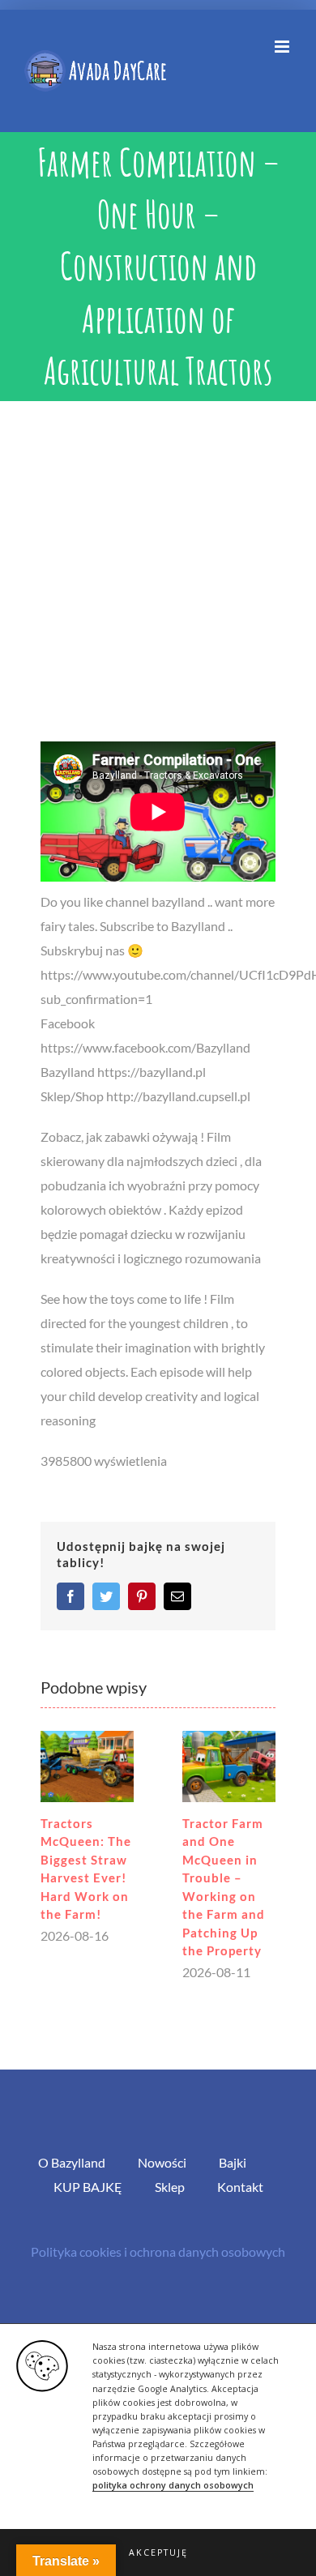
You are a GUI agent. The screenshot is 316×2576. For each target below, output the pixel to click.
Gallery (87, 1766)
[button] (158, 2553)
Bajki (233, 2162)
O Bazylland (72, 2162)
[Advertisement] (158, 567)
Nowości (162, 2162)
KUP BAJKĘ (88, 2187)
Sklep (170, 2187)
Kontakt (240, 2187)
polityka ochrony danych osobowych (173, 2485)
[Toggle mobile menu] (283, 47)
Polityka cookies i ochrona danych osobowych (158, 2251)
